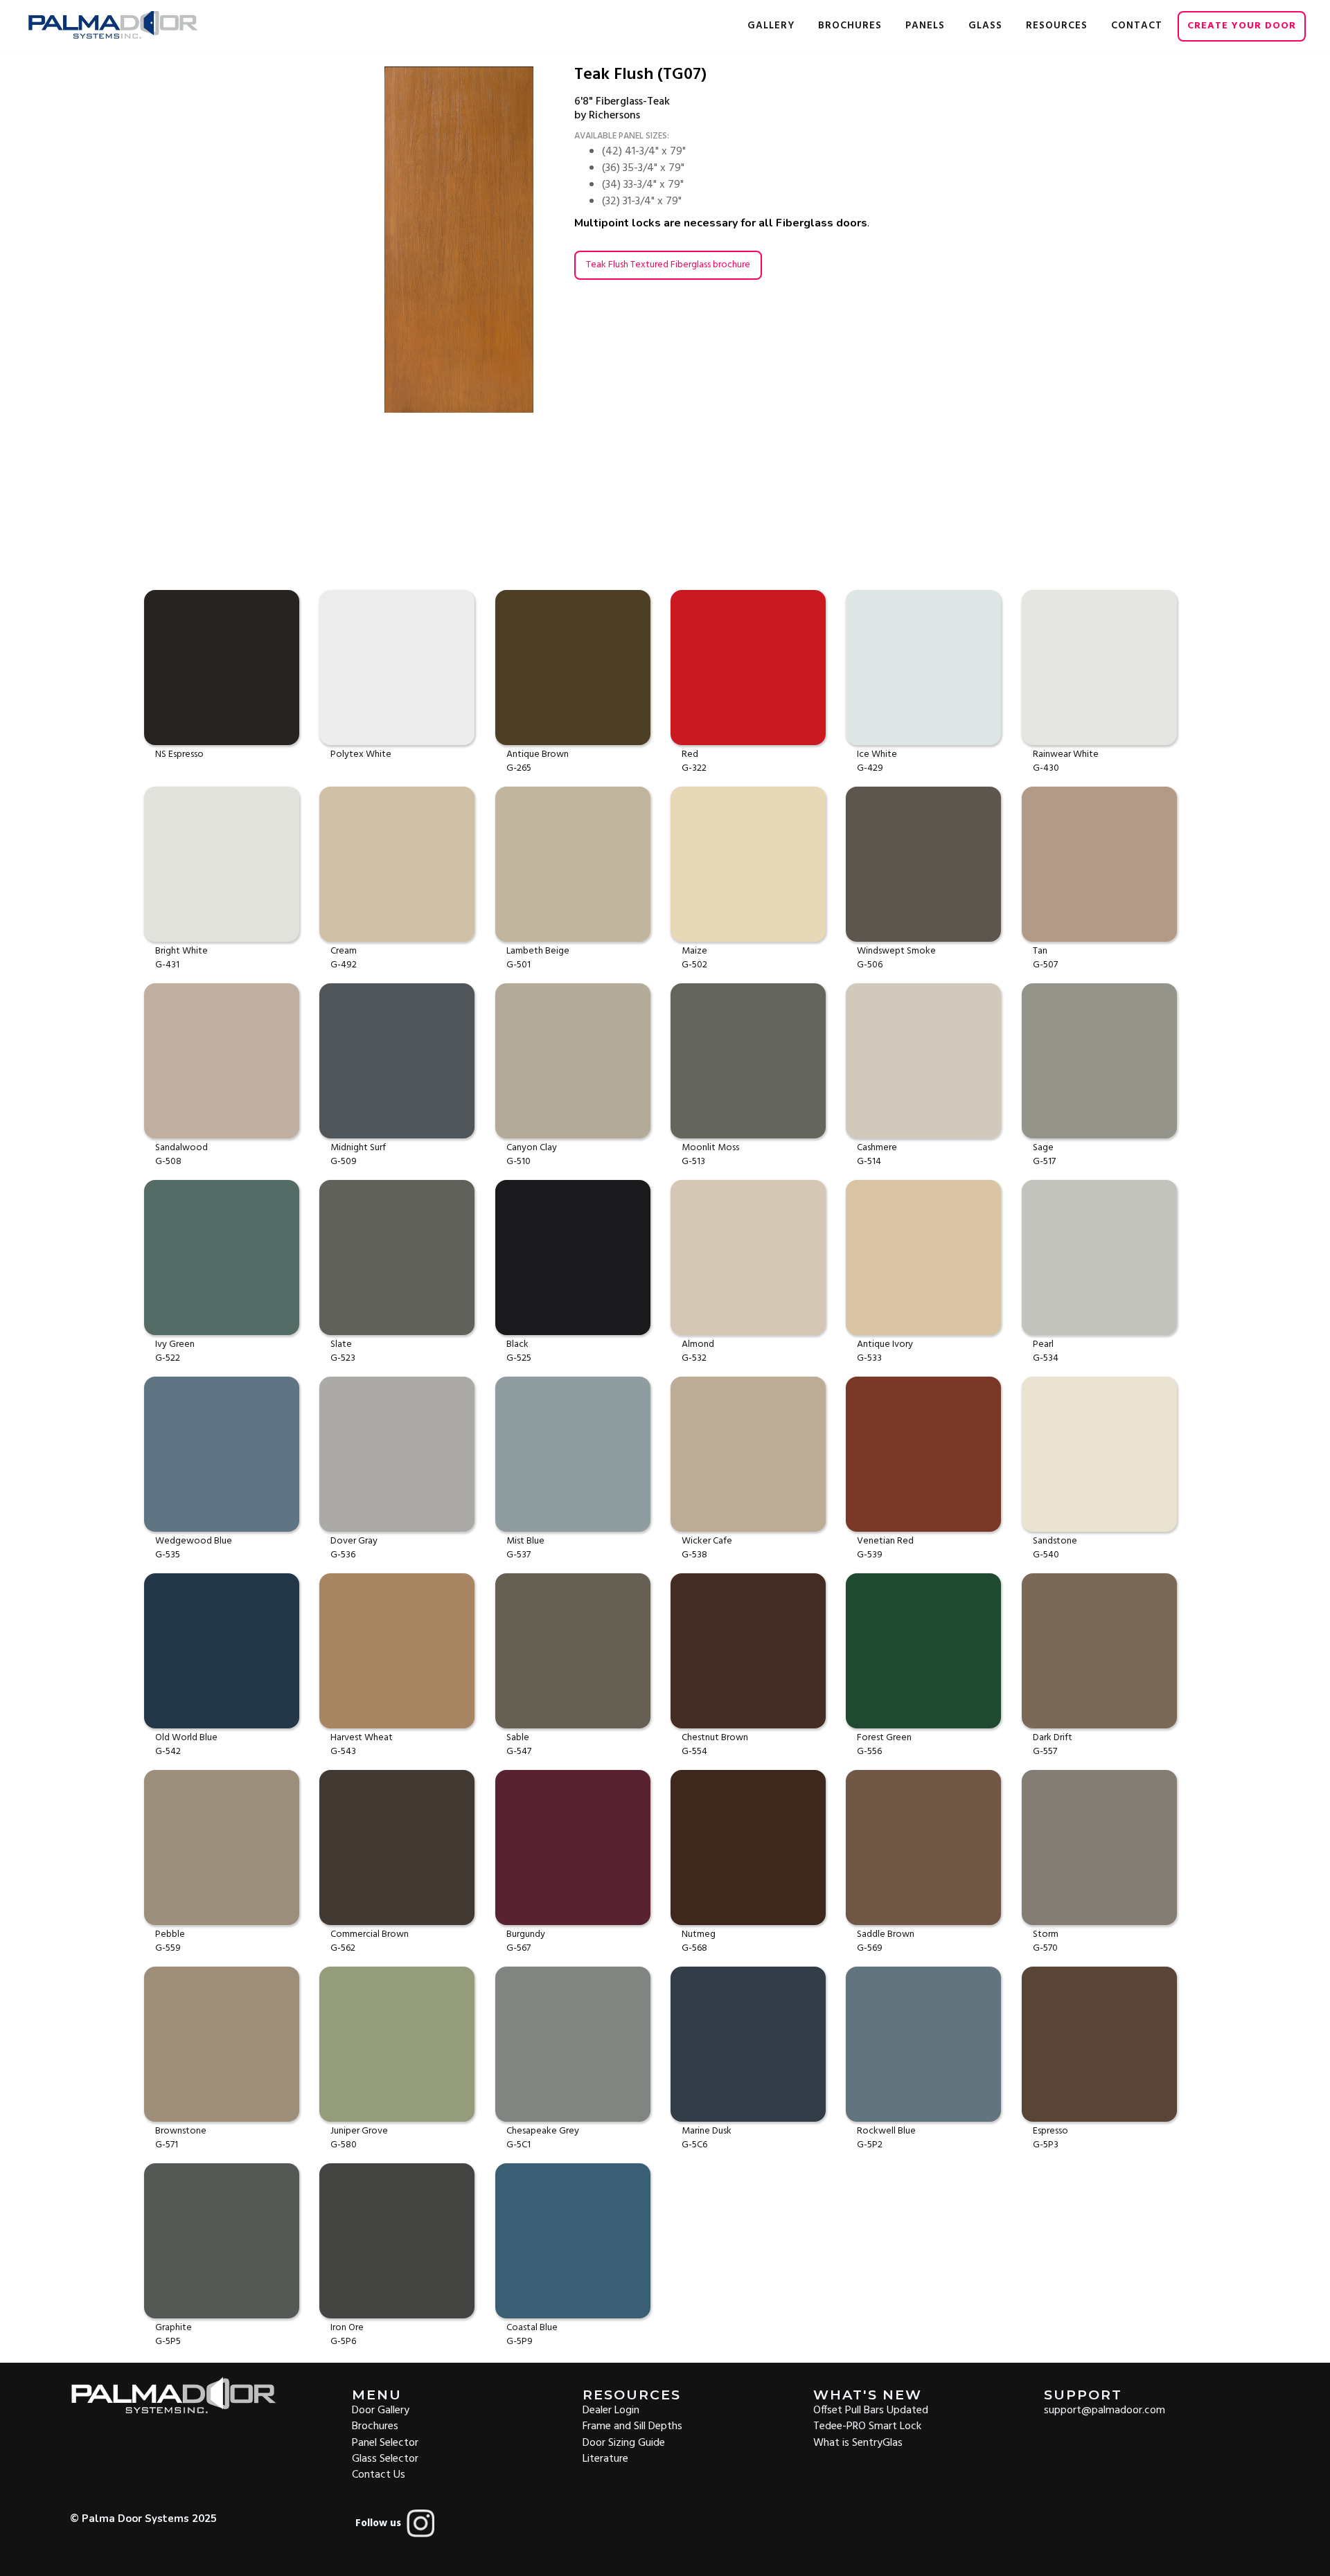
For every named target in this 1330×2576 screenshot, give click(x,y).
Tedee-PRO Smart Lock (867, 2425)
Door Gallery (381, 2409)
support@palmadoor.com (1105, 2409)
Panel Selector (385, 2442)
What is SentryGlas (858, 2442)
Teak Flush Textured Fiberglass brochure (668, 265)
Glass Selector (385, 2458)
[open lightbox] (478, 240)
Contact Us (379, 2474)
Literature (605, 2458)
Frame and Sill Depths (632, 2425)
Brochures (375, 2425)
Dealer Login (611, 2409)
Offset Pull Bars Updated (871, 2409)
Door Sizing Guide (624, 2442)
